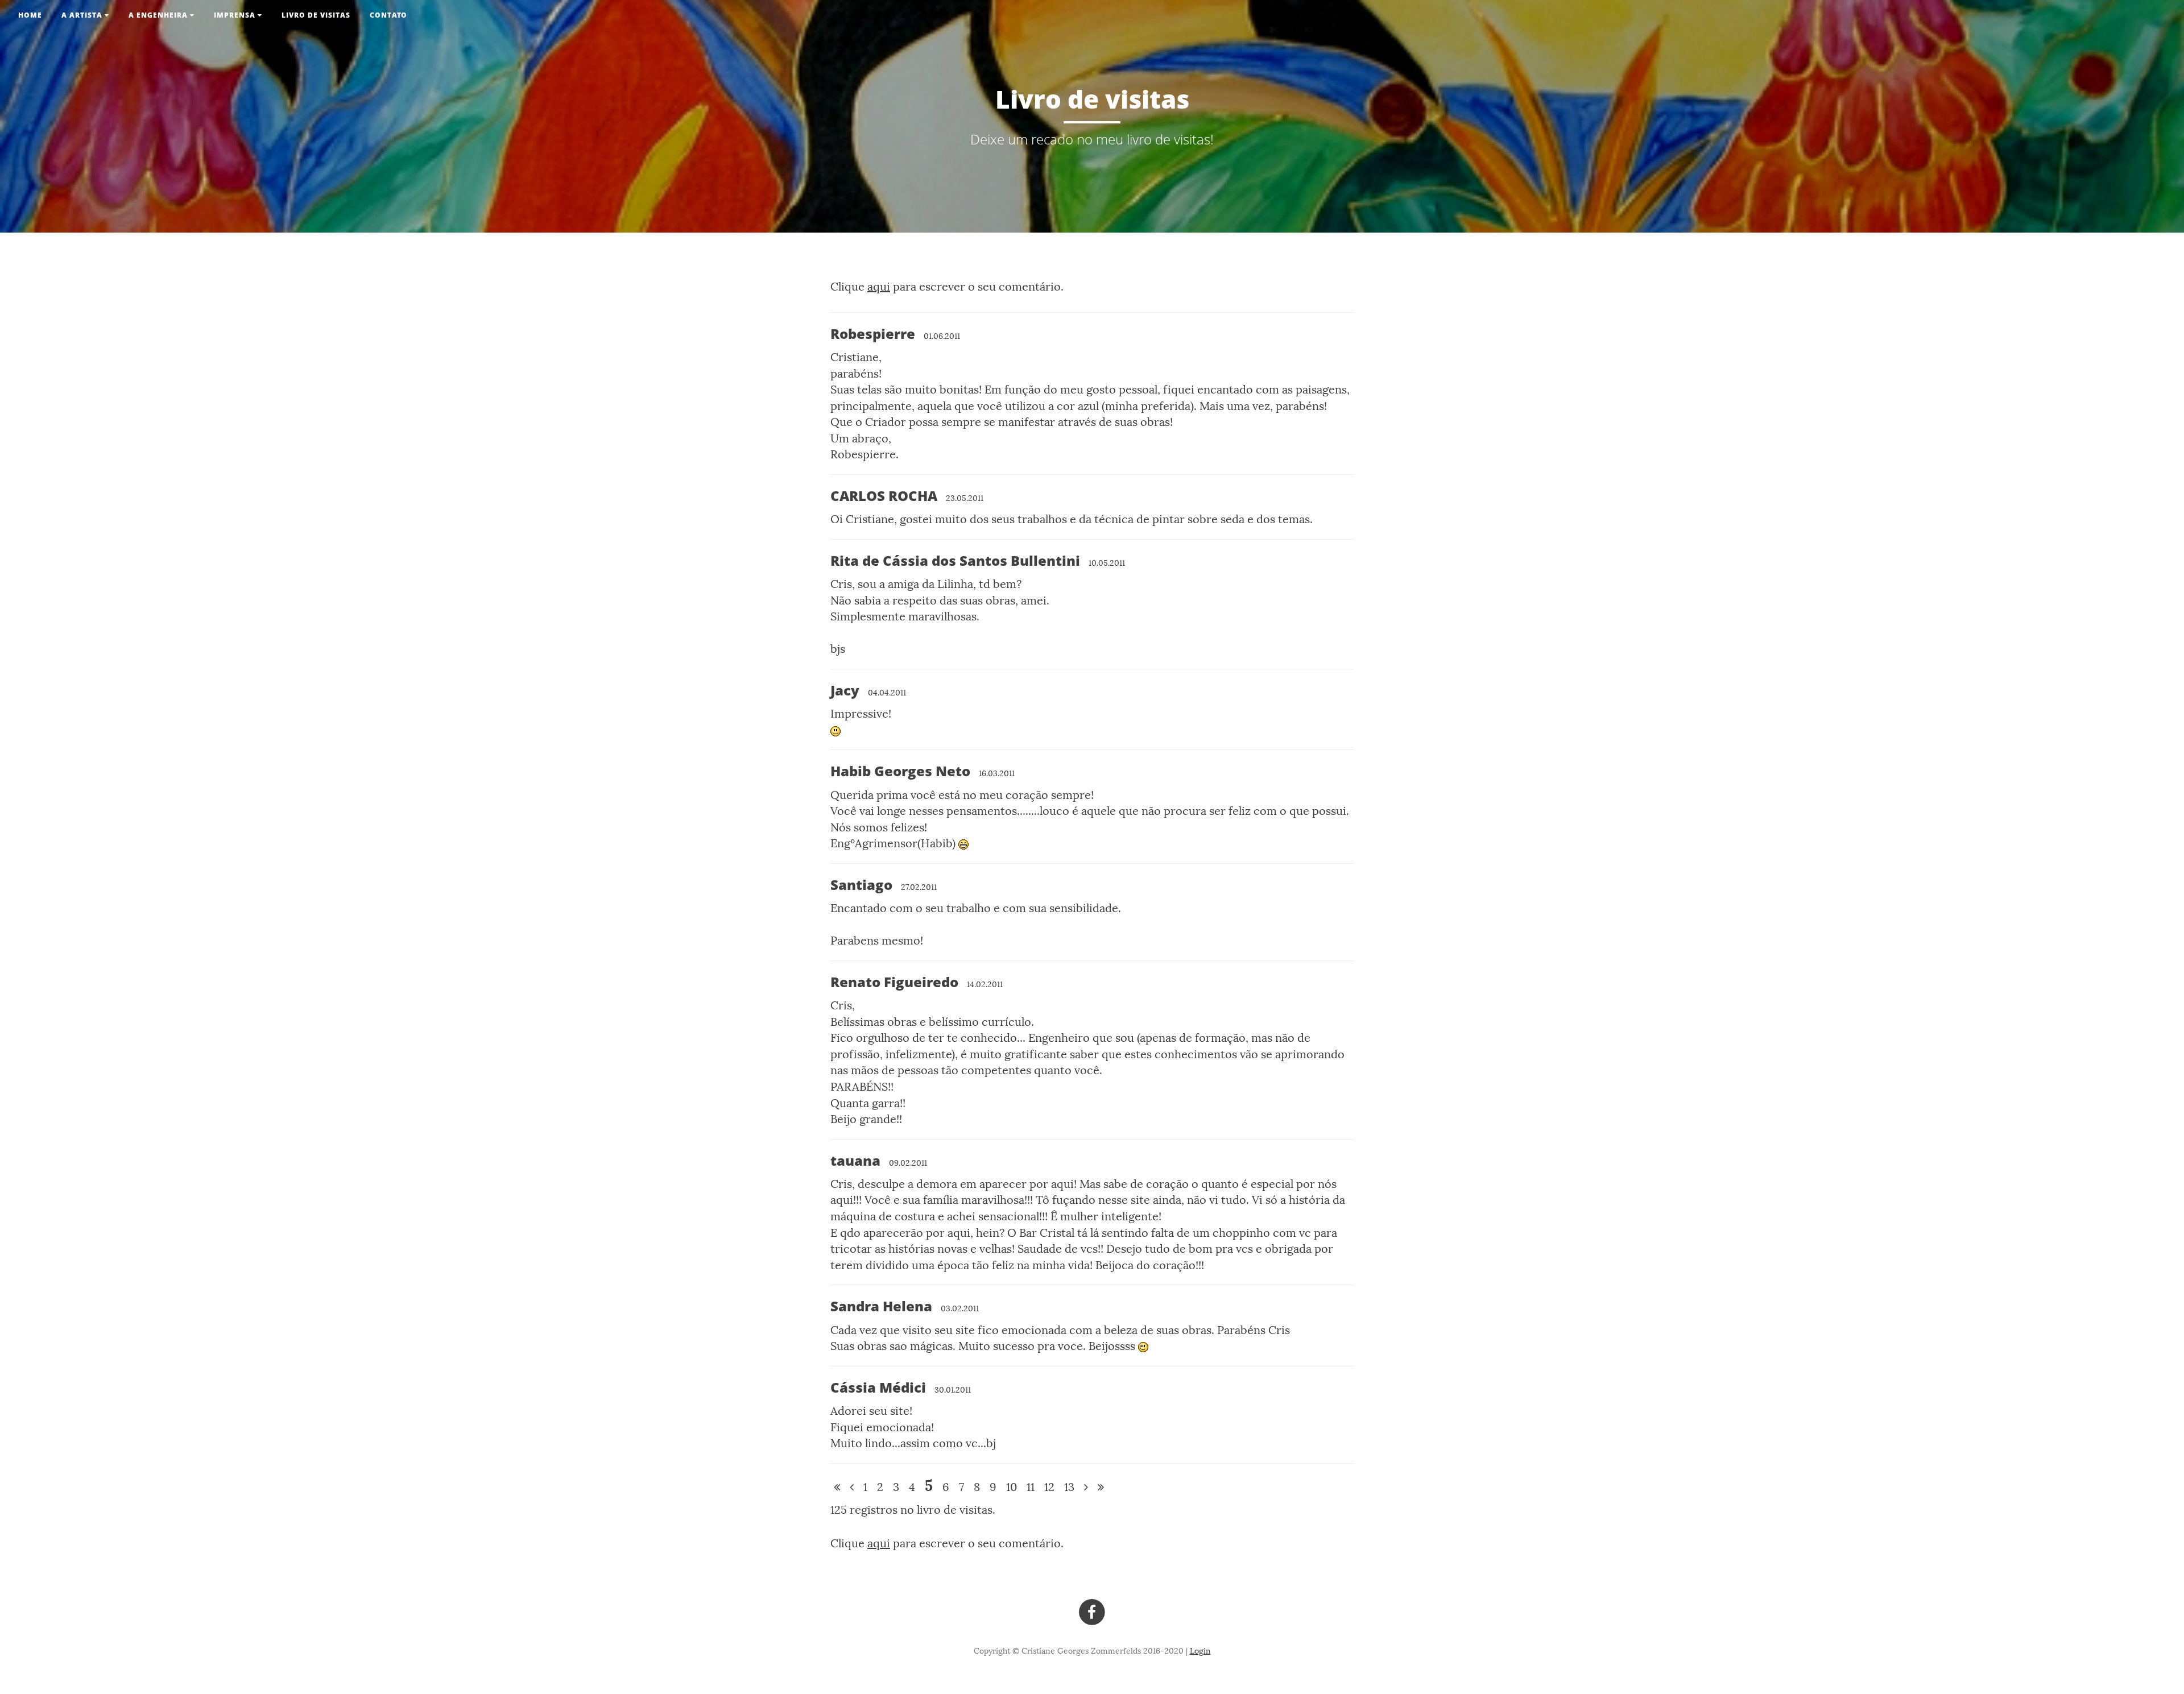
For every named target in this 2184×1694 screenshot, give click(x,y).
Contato (388, 15)
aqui (879, 287)
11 (1031, 1487)
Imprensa (236, 15)
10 (1012, 1487)
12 (1049, 1487)
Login (1200, 1651)
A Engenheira (159, 15)
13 (1069, 1487)
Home (30, 15)
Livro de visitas (316, 15)
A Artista (83, 15)
